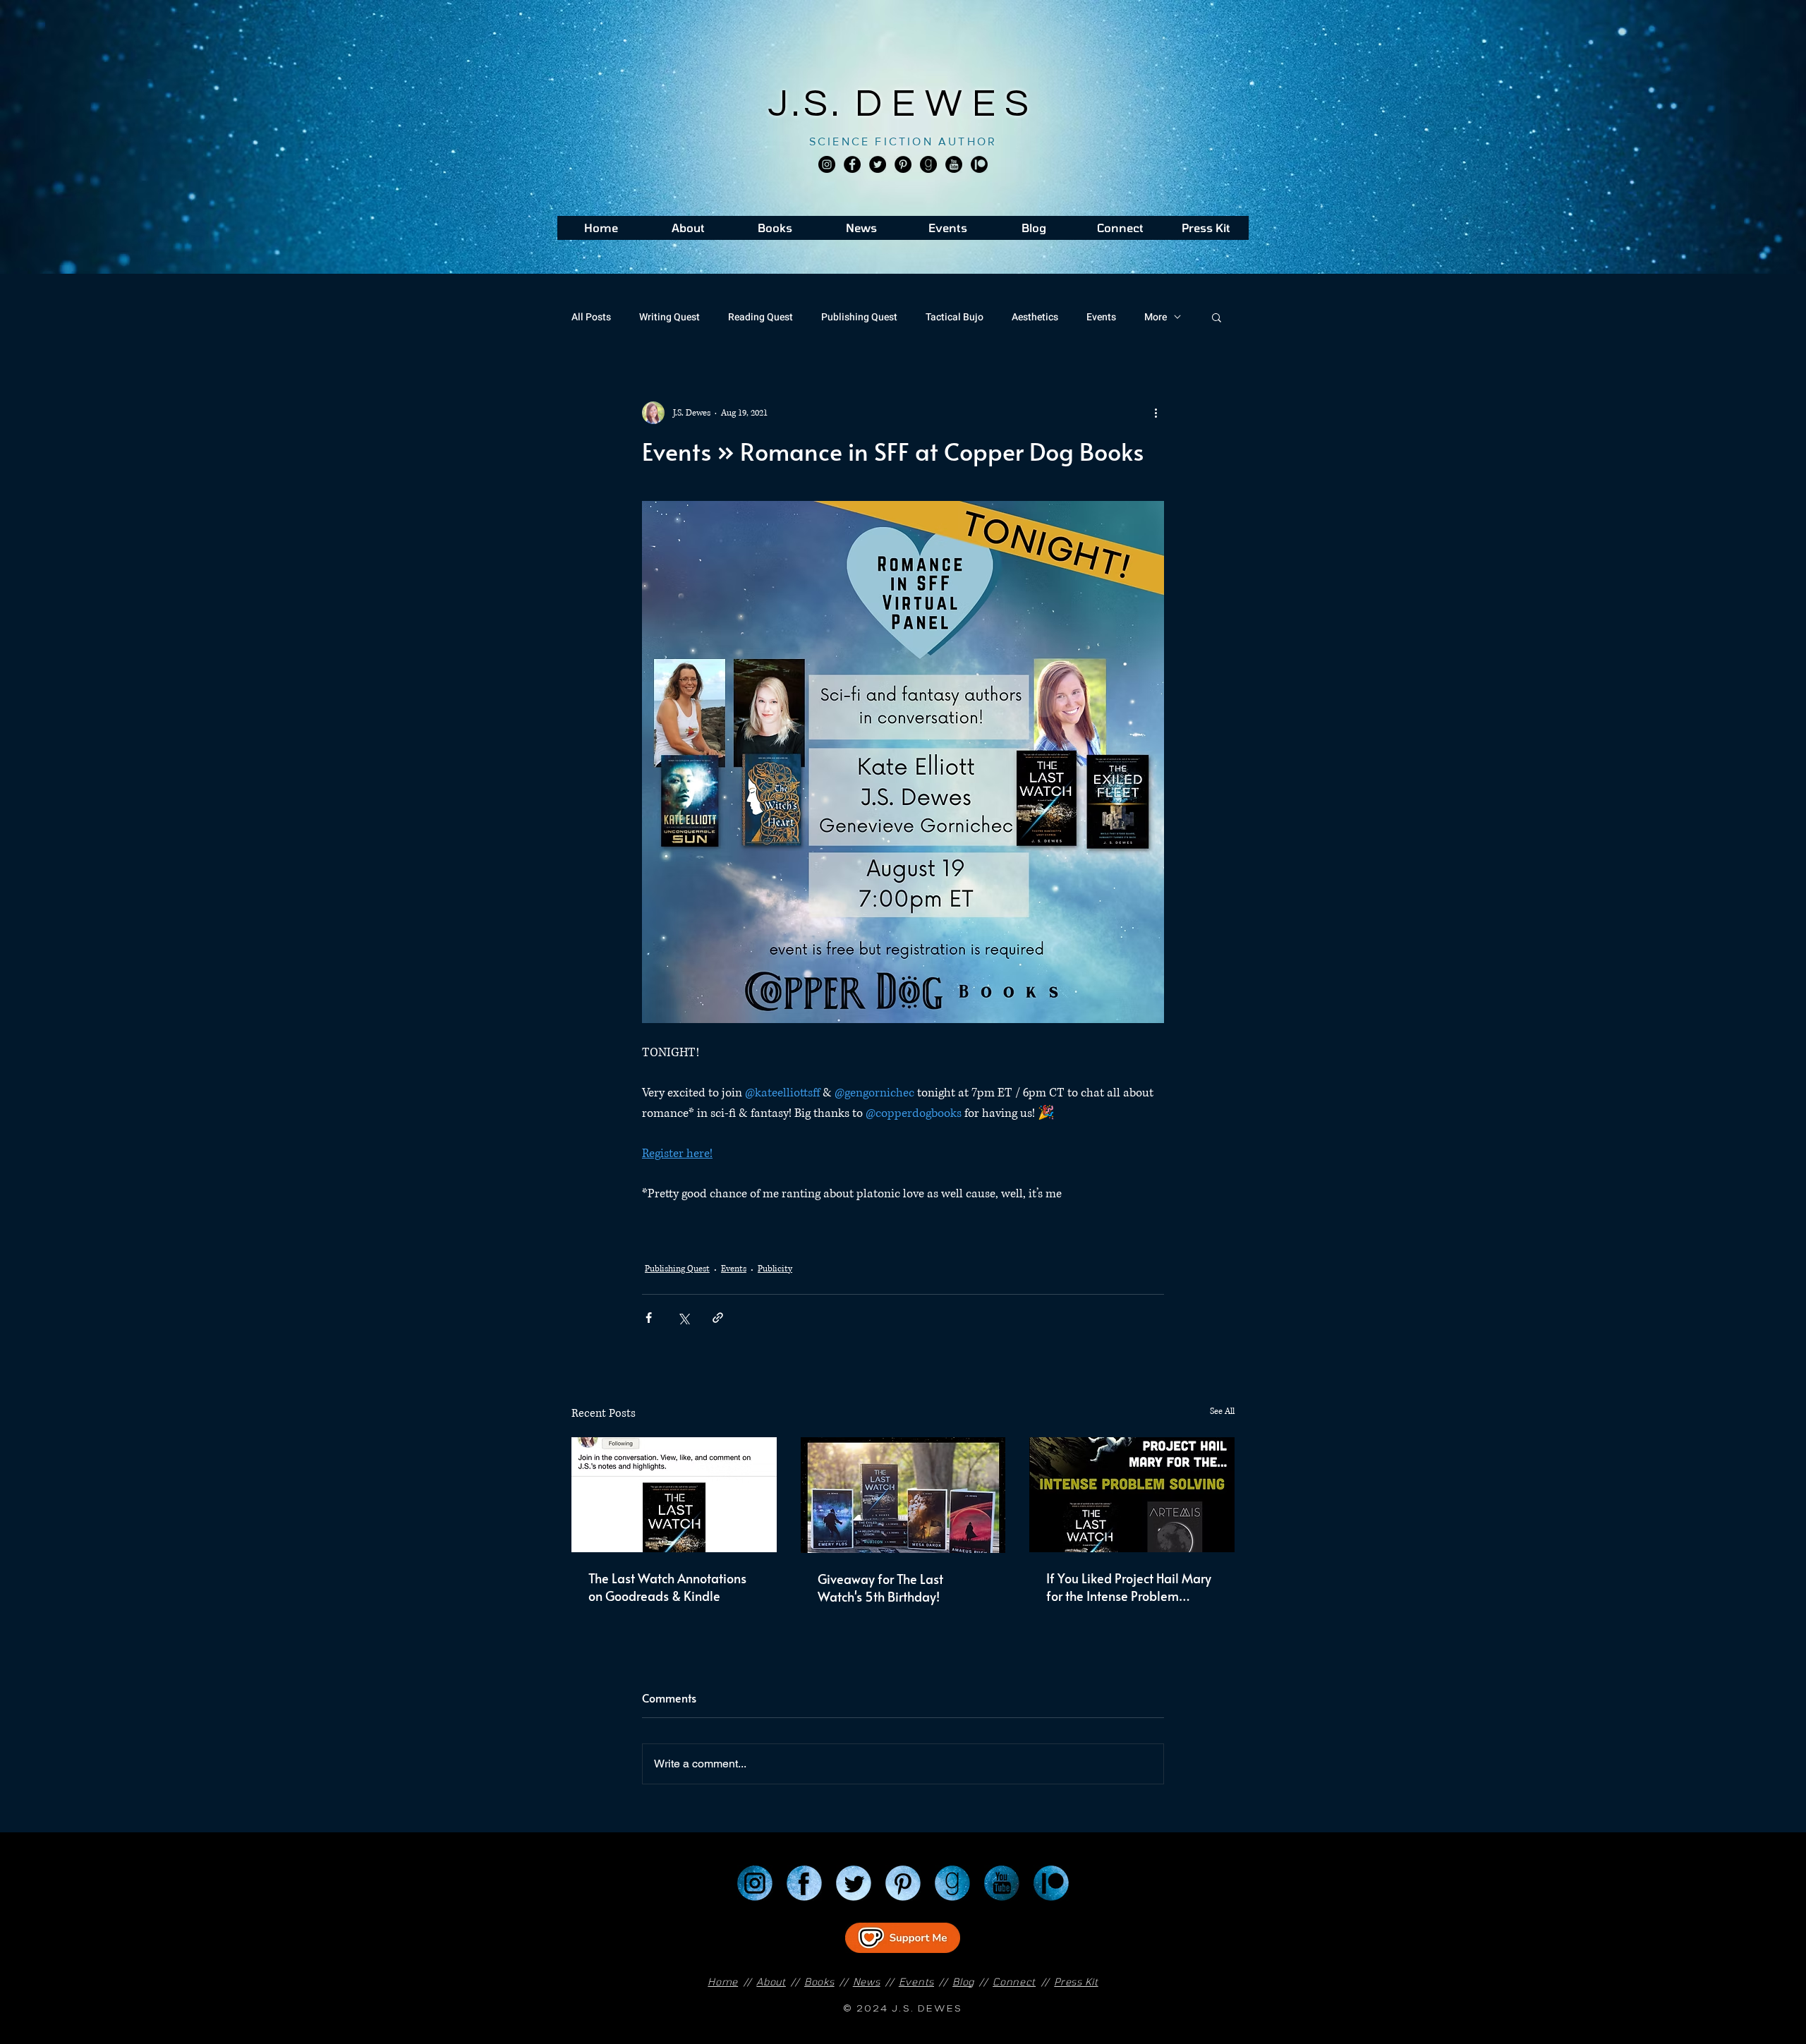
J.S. (812, 104)
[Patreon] (1051, 1883)
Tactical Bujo (954, 317)
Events (1101, 317)
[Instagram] (827, 164)
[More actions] (1156, 413)
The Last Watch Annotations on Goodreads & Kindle (667, 1587)
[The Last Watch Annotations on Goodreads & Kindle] (674, 1495)
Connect (1014, 1982)
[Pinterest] (903, 164)
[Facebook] (852, 164)
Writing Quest (669, 317)
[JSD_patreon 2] (979, 164)
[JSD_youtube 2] (954, 164)
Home (723, 1982)
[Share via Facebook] (649, 1318)
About (771, 1982)
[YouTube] (1002, 1883)
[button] (1217, 317)
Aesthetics (1035, 317)
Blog (963, 1982)
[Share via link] (718, 1318)
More (1156, 317)
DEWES (947, 104)
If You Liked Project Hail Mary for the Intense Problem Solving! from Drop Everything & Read (1130, 1587)
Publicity (775, 1269)
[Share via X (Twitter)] (683, 1318)
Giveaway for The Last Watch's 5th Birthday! (880, 1588)
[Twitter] (878, 164)
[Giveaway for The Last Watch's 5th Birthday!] (903, 1495)
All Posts (591, 317)
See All (1222, 1411)
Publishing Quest (859, 317)
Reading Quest (760, 317)
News (867, 1982)
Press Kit (1076, 1982)
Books (819, 1982)
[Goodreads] (928, 164)
